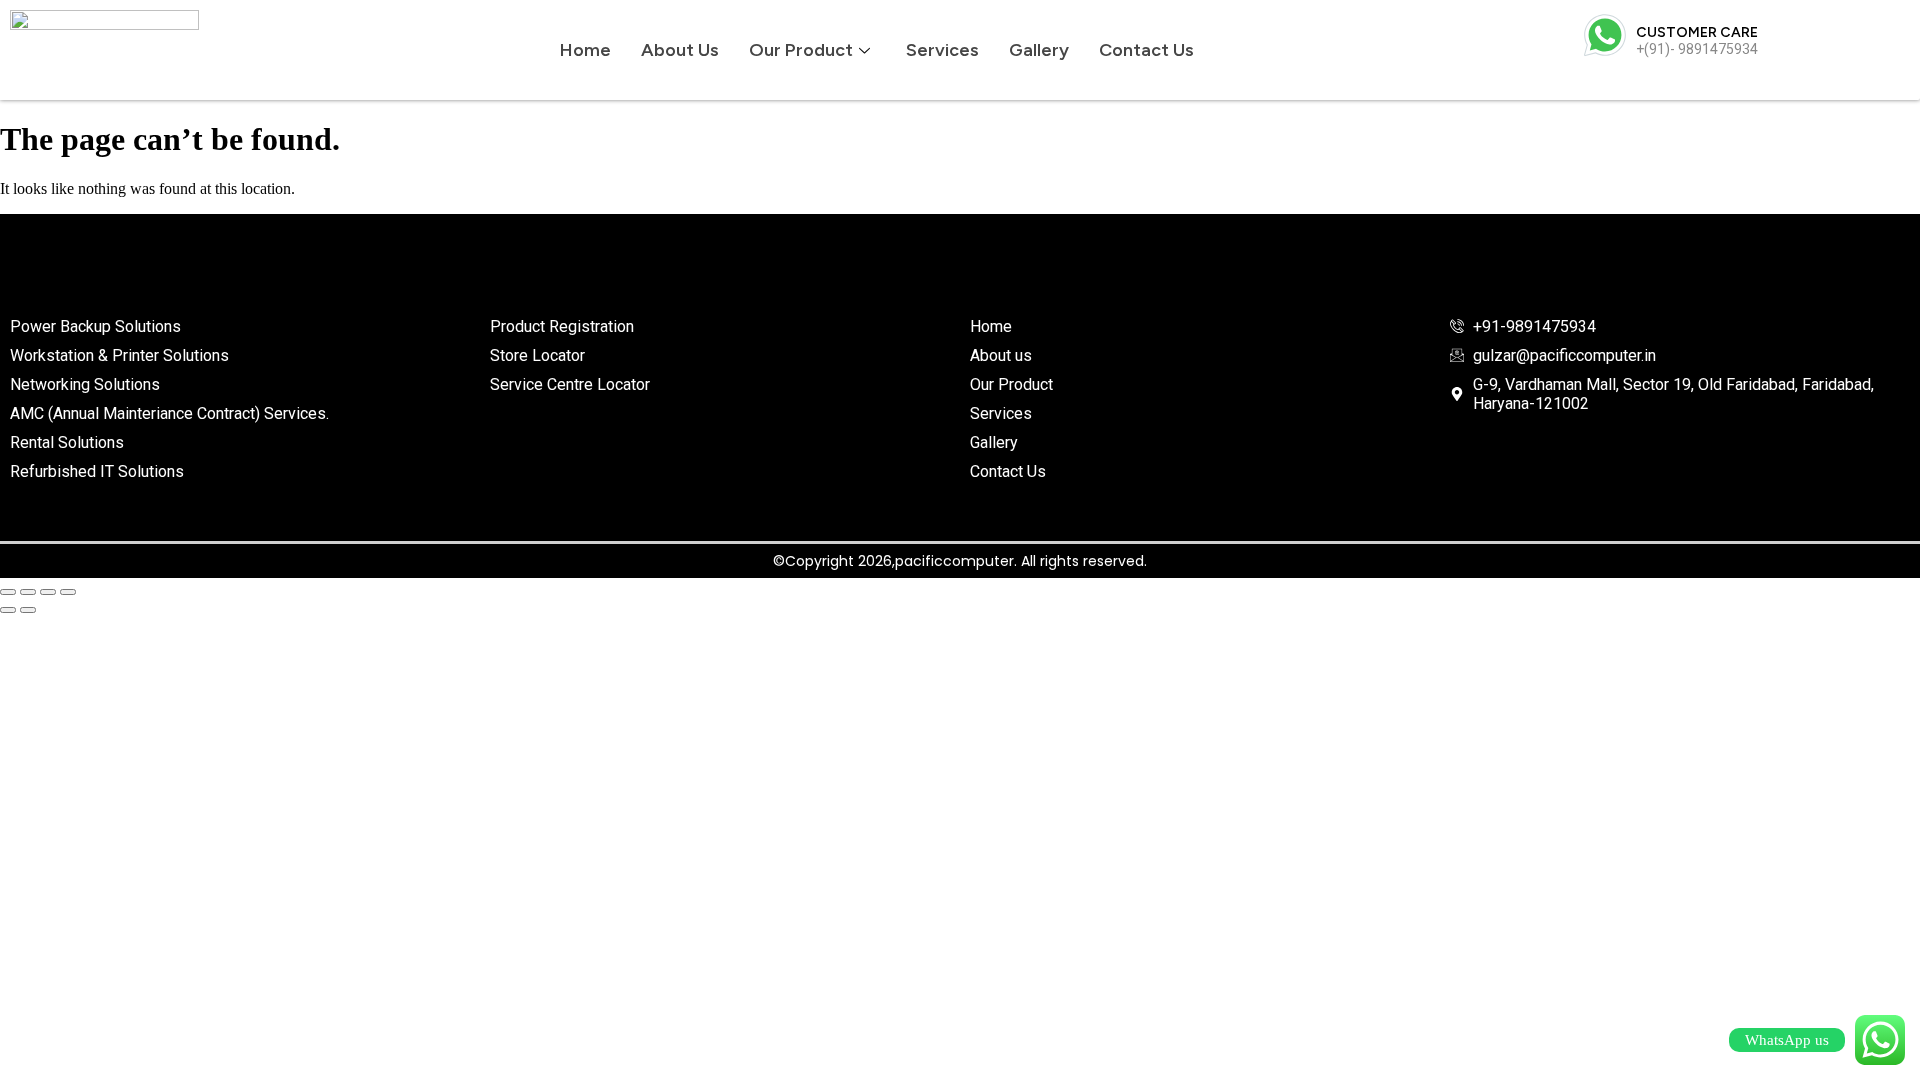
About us (680, 50)
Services (942, 50)
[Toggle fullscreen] (28, 592)
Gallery (1039, 50)
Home (585, 50)
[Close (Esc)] (68, 592)
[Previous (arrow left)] (8, 610)
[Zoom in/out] (8, 592)
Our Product (801, 50)
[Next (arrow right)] (28, 610)
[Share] (48, 592)
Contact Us (1146, 50)
